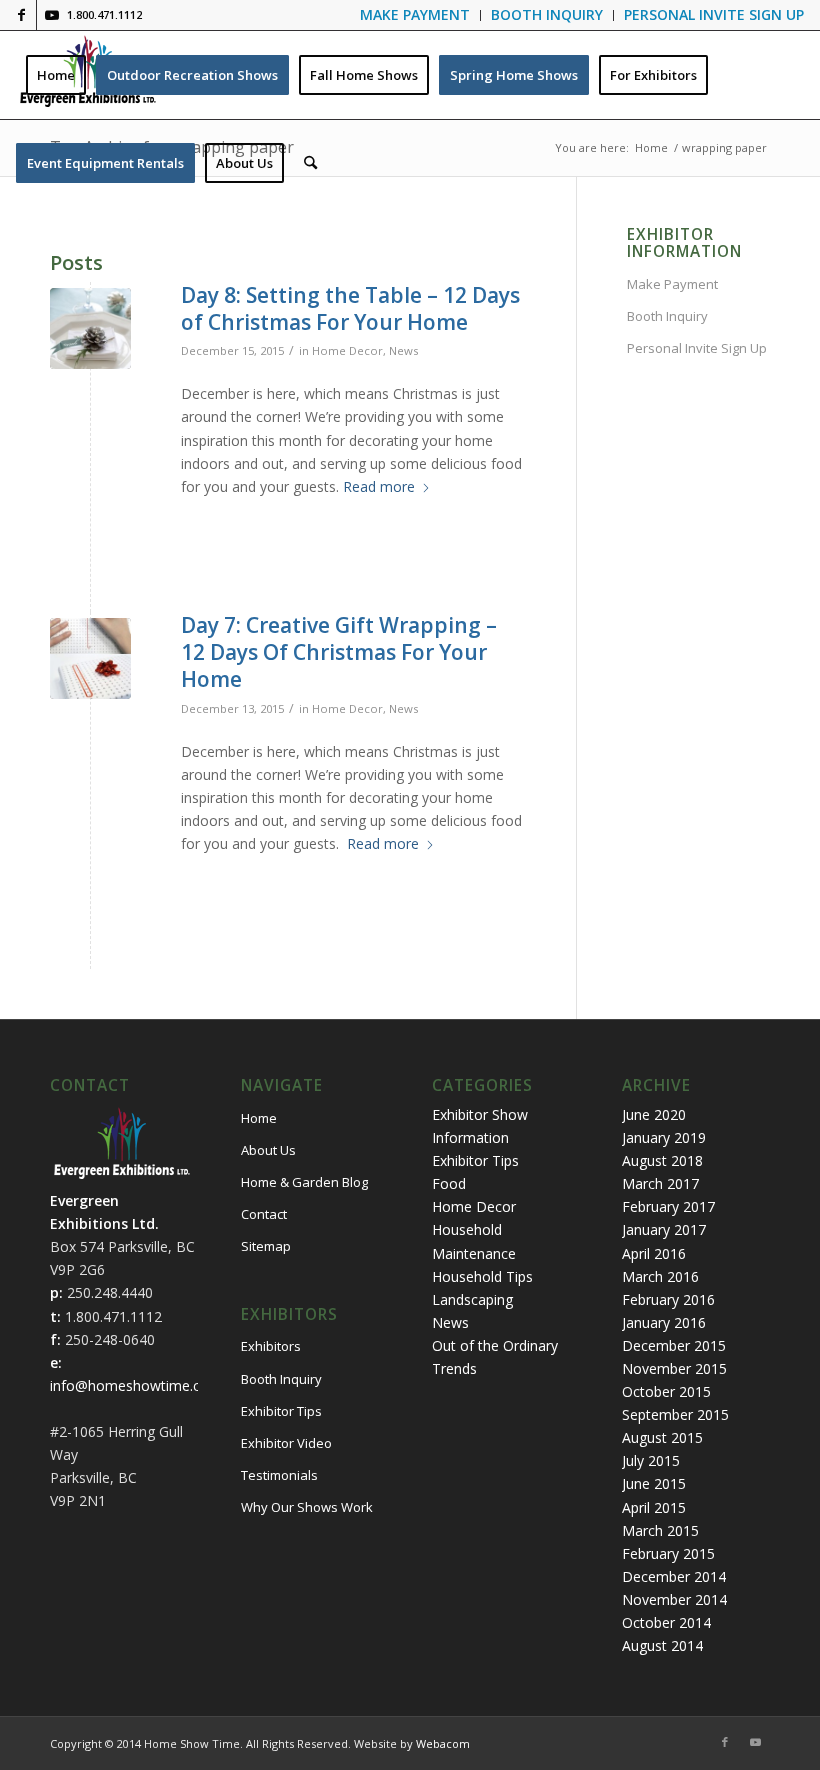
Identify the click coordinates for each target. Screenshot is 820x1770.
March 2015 (660, 1530)
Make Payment (672, 284)
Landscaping (472, 1299)
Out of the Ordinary (495, 1345)
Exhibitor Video (286, 1443)
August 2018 (662, 1160)
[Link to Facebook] (21, 15)
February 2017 (668, 1206)
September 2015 (675, 1414)
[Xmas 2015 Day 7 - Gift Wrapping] (90, 658)
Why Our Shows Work (307, 1507)
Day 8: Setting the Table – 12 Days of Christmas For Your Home (350, 308)
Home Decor (347, 350)
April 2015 (654, 1507)
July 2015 (651, 1460)
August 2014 (662, 1645)
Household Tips (482, 1276)
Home (259, 1118)
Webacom (443, 1743)
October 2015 (666, 1391)
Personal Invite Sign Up (697, 348)
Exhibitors (271, 1346)
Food (449, 1183)
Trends (454, 1368)
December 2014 (674, 1576)
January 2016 (664, 1322)
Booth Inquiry (667, 316)
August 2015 (662, 1437)
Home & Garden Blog (304, 1182)
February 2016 (668, 1299)
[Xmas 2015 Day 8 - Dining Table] (90, 328)
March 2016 (660, 1276)
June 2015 (654, 1483)
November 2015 (674, 1368)
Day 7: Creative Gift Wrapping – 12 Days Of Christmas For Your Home (339, 652)
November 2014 (674, 1599)
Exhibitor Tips (281, 1411)
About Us (268, 1150)
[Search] (310, 163)
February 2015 (668, 1553)
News (403, 350)
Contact (264, 1214)
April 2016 (654, 1253)
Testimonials (279, 1475)
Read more (379, 486)
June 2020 (654, 1114)
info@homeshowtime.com (136, 1385)
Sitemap (266, 1246)
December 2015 (674, 1345)
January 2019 (664, 1137)
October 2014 (666, 1622)
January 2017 (664, 1229)
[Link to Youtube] (52, 15)
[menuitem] (415, 15)
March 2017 (660, 1183)
